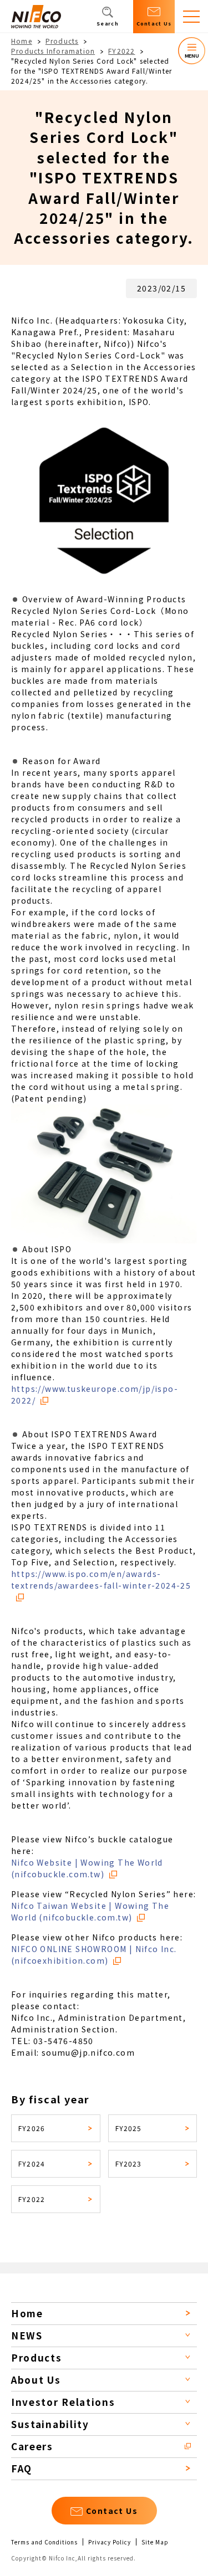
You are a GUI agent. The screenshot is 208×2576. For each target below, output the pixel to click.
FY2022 (121, 51)
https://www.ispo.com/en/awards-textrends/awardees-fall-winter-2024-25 (101, 1579)
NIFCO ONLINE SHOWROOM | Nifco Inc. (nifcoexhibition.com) (94, 1955)
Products (62, 41)
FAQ (22, 2468)
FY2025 (129, 2128)
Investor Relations (63, 2402)
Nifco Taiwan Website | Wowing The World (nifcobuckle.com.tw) (90, 1911)
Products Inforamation (53, 51)
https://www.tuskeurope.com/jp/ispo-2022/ (95, 1394)
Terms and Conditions (44, 2542)
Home (22, 41)
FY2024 (32, 2163)
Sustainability (50, 2424)
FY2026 (32, 2128)
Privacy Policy (110, 2542)
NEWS (27, 2335)
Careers (32, 2446)
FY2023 (129, 2163)
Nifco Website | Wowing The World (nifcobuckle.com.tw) (87, 1868)
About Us (36, 2380)
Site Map (155, 2542)
